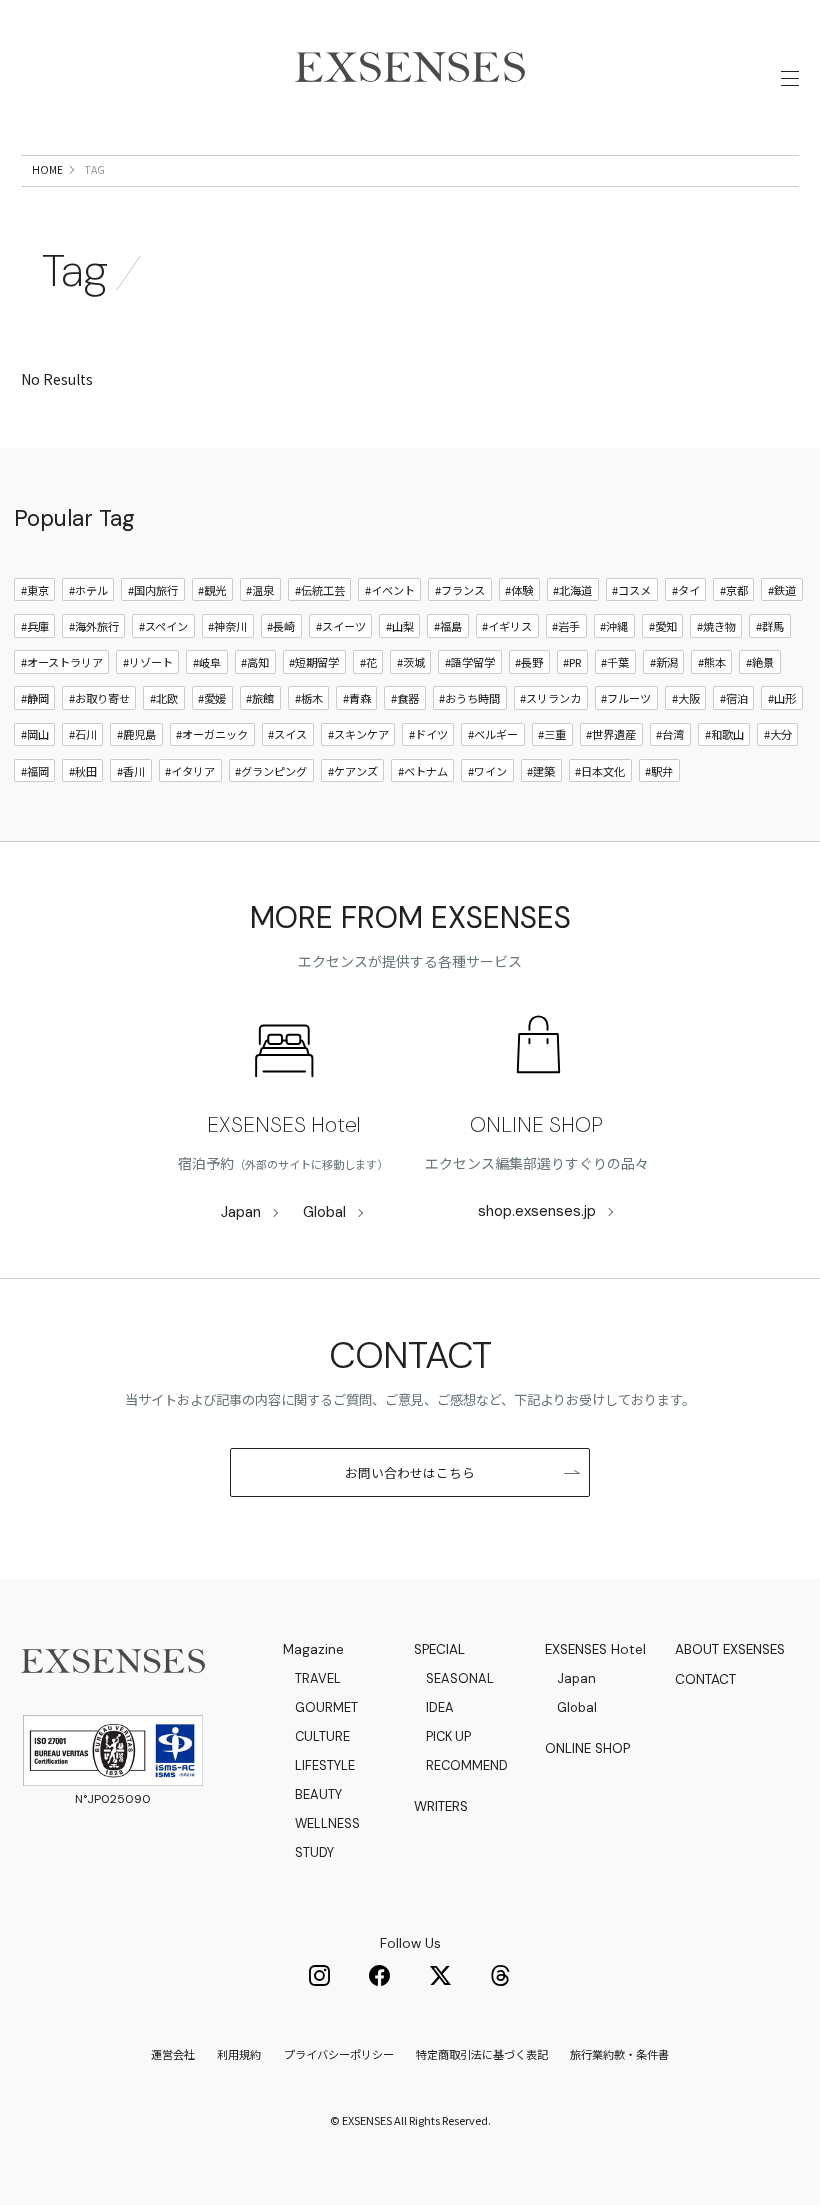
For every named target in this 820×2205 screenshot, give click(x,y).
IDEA (440, 1707)
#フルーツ (626, 698)
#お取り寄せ (99, 698)
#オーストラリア (62, 662)
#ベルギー (493, 734)
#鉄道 (782, 590)
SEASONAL (460, 1678)
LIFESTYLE (325, 1765)
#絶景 (760, 662)
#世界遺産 (611, 734)
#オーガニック (212, 734)
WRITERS (441, 1806)
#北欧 (164, 698)
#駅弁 (659, 771)
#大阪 (686, 698)
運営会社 (173, 2054)
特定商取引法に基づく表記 (482, 2054)
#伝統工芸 (320, 590)
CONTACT (705, 1679)
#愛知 (663, 626)
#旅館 (260, 698)
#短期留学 (314, 662)
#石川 (83, 734)
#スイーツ (341, 626)
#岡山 (35, 734)
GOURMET (326, 1707)
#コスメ (631, 590)
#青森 (357, 698)
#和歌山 (724, 734)
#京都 (734, 590)
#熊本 (712, 662)
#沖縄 (614, 626)
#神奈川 (227, 626)
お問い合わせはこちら (410, 1472)
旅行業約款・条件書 (619, 2054)
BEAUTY (318, 1794)
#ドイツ (428, 734)
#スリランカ (550, 698)
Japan (241, 1212)
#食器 (405, 698)
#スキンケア (358, 734)
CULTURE (322, 1736)
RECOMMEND (467, 1765)
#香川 (131, 771)
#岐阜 (207, 662)
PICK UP (448, 1736)
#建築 (541, 771)
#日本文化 (600, 771)
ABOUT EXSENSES (730, 1649)
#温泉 (260, 590)
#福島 (448, 626)
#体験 (519, 590)
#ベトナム (423, 771)
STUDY (314, 1852)
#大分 (778, 734)
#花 (368, 662)
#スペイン (163, 626)
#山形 (782, 698)
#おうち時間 (469, 698)
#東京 (35, 590)
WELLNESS (327, 1823)
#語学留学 (470, 662)
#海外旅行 (94, 626)
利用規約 (239, 2054)
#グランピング (271, 771)
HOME (47, 169)
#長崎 (281, 626)
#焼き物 (716, 626)
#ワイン (487, 771)
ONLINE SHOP (536, 1125)
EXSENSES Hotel (283, 1125)
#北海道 (572, 590)
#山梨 (400, 626)
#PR (572, 662)
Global (324, 1212)
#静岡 (35, 698)
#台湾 (670, 734)
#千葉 (615, 662)
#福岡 (35, 771)
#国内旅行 (153, 590)
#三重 (552, 734)
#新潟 (664, 662)
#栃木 (309, 698)
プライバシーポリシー (339, 2054)
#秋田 (83, 771)
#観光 (212, 590)
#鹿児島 (136, 734)
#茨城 (411, 662)
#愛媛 (212, 698)
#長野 (529, 662)
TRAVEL (318, 1678)
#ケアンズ (353, 771)
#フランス (460, 590)
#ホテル (88, 590)
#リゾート (148, 662)
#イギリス (507, 626)
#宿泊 (734, 698)
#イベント (390, 590)
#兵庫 (35, 626)
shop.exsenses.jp (537, 1211)
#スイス (287, 734)
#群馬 (770, 626)
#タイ (686, 590)
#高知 (255, 662)
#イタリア (190, 771)
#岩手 (566, 626)
